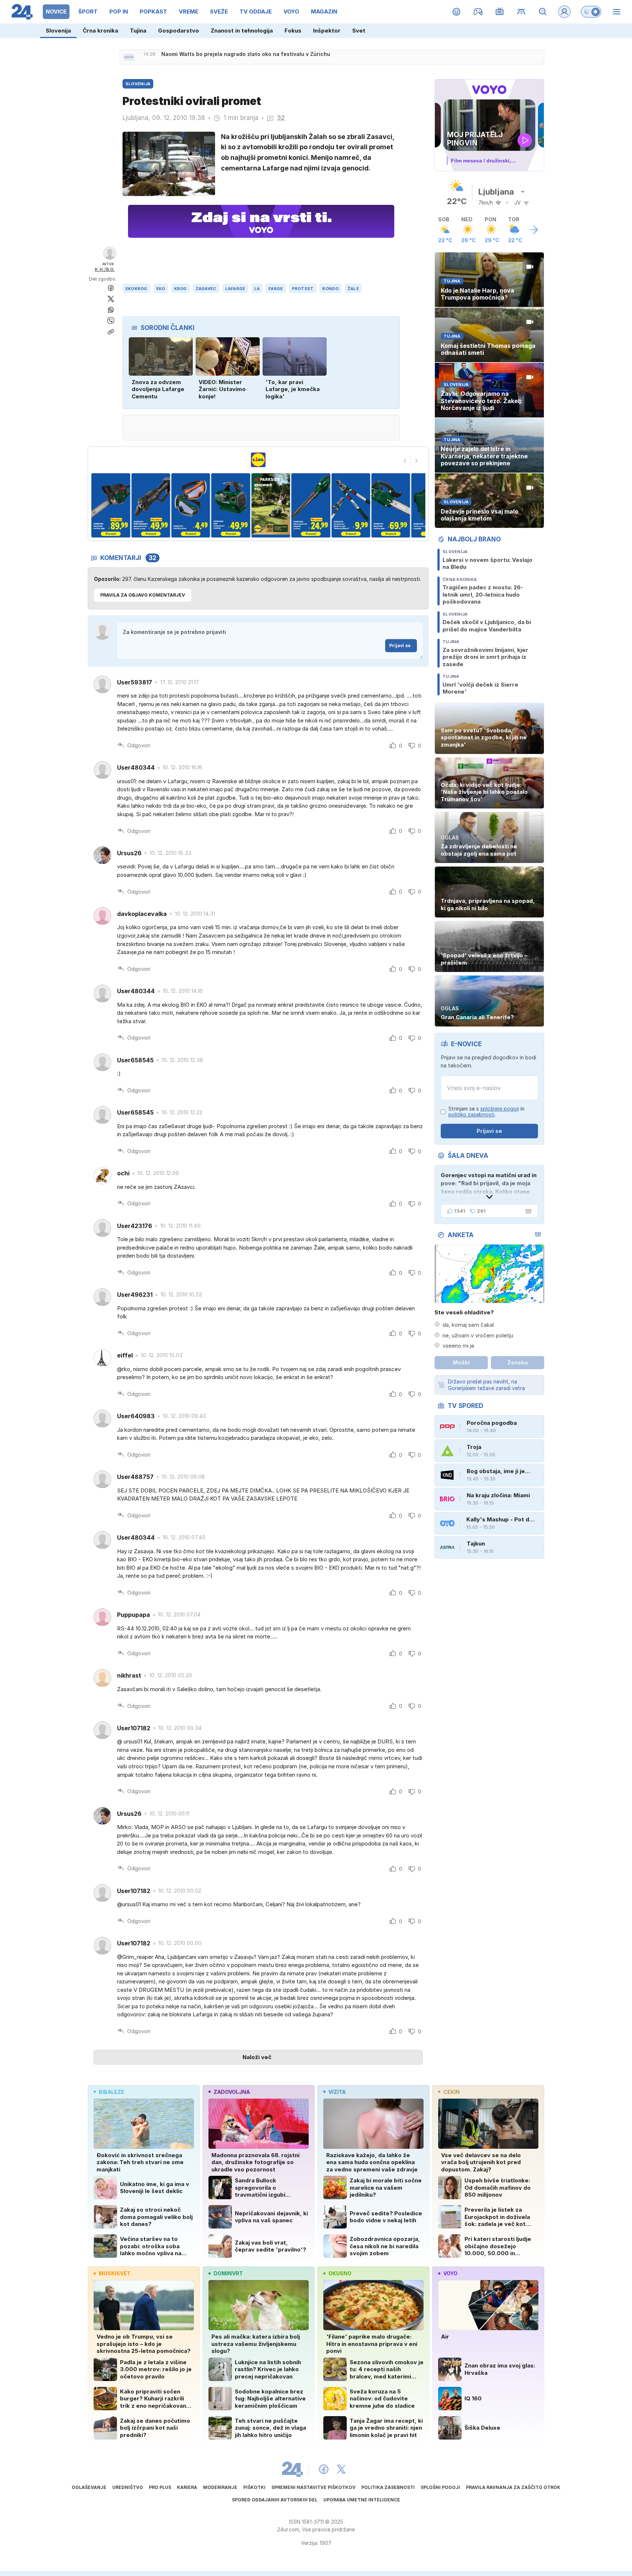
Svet (359, 31)
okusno (340, 2273)
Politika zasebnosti (388, 2487)
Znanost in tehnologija (242, 31)
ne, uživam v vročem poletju (478, 1335)
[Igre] (478, 12)
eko (161, 289)
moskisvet (115, 2273)
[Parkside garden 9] (391, 505)
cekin (452, 2092)
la (257, 289)
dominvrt (228, 2273)
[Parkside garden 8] (351, 505)
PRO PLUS (160, 2487)
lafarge (235, 289)
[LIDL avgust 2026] (258, 460)
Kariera (187, 2487)
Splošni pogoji (440, 2487)
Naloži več (257, 2057)
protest (303, 289)
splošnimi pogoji (500, 1109)
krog (180, 289)
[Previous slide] (405, 461)
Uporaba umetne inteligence (362, 2500)
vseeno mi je (458, 1346)
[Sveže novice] (129, 57)
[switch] (591, 12)
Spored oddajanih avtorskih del (275, 2500)
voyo (450, 2273)
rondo (330, 289)
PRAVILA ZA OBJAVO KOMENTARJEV (143, 595)
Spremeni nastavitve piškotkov (313, 2487)
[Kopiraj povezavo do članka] (111, 332)
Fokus (293, 31)
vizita (337, 2092)
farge (276, 289)
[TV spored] (500, 12)
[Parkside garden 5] (231, 505)
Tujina (138, 31)
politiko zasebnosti (471, 1114)
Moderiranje (220, 2487)
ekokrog (136, 289)
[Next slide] (417, 461)
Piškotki (254, 2487)
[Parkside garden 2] (111, 505)
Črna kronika (100, 31)
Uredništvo (128, 2487)
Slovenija (58, 31)
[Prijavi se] (564, 12)
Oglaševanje (89, 2487)
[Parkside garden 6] (271, 505)
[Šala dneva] (527, 1211)
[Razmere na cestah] (521, 12)
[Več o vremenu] (534, 230)
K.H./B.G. (105, 269)
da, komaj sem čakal (468, 1325)
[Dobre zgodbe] (457, 12)
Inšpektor (327, 31)
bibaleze (112, 2092)
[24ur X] (341, 2469)
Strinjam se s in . (486, 1112)
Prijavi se (400, 645)
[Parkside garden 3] (151, 505)
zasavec (206, 289)
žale (353, 289)
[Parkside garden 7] (311, 505)
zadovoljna (232, 2092)
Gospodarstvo (178, 31)
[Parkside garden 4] (191, 505)
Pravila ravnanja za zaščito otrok (513, 2487)
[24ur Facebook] (324, 2469)
